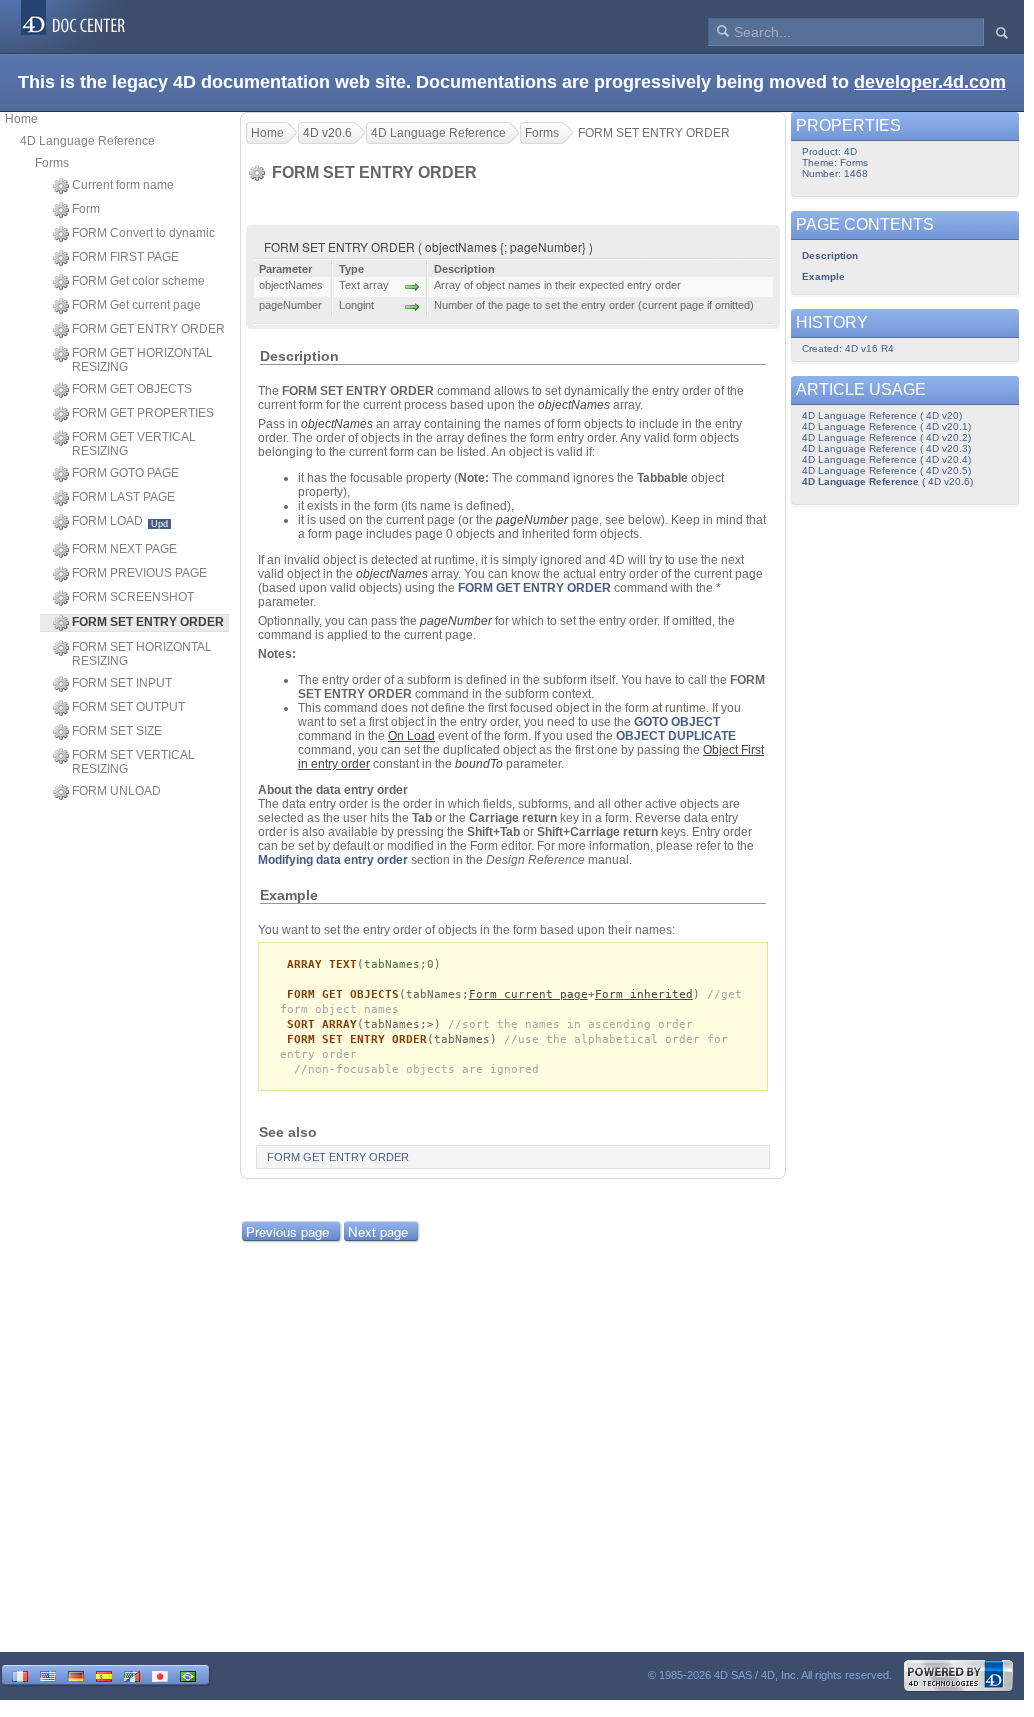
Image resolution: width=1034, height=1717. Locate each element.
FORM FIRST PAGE (125, 257)
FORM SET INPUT (122, 683)
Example (823, 276)
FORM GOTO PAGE (125, 473)
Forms (52, 163)
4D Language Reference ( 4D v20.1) (886, 426)
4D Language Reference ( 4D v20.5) (886, 470)
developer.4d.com (930, 82)
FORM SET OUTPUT (128, 707)
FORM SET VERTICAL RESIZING (133, 762)
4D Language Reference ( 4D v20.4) (886, 459)
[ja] (160, 1674)
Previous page (287, 1231)
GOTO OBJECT (677, 722)
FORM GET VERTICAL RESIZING (134, 444)
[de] (76, 1674)
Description (830, 255)
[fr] (20, 1674)
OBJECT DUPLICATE (676, 736)
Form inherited (644, 994)
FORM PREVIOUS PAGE (139, 573)
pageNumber (532, 520)
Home (21, 119)
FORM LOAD (120, 521)
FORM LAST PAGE (123, 497)
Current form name (123, 185)
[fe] (132, 1674)
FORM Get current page (136, 305)
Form (86, 209)
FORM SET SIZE (117, 731)
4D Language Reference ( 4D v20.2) (886, 437)
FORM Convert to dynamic (143, 233)
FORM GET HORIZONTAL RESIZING (142, 360)
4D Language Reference (87, 141)
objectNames (574, 405)
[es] (104, 1674)
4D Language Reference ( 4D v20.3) (886, 448)
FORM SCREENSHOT (133, 597)
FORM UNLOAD (116, 791)
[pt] (188, 1674)
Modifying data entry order (333, 860)
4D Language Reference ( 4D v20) (882, 415)
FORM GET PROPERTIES (143, 413)
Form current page (528, 994)
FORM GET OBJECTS (132, 389)
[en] (48, 1674)
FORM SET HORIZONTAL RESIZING (142, 654)
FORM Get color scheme (138, 281)
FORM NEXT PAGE (124, 549)
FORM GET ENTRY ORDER (148, 329)
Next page (378, 1231)
